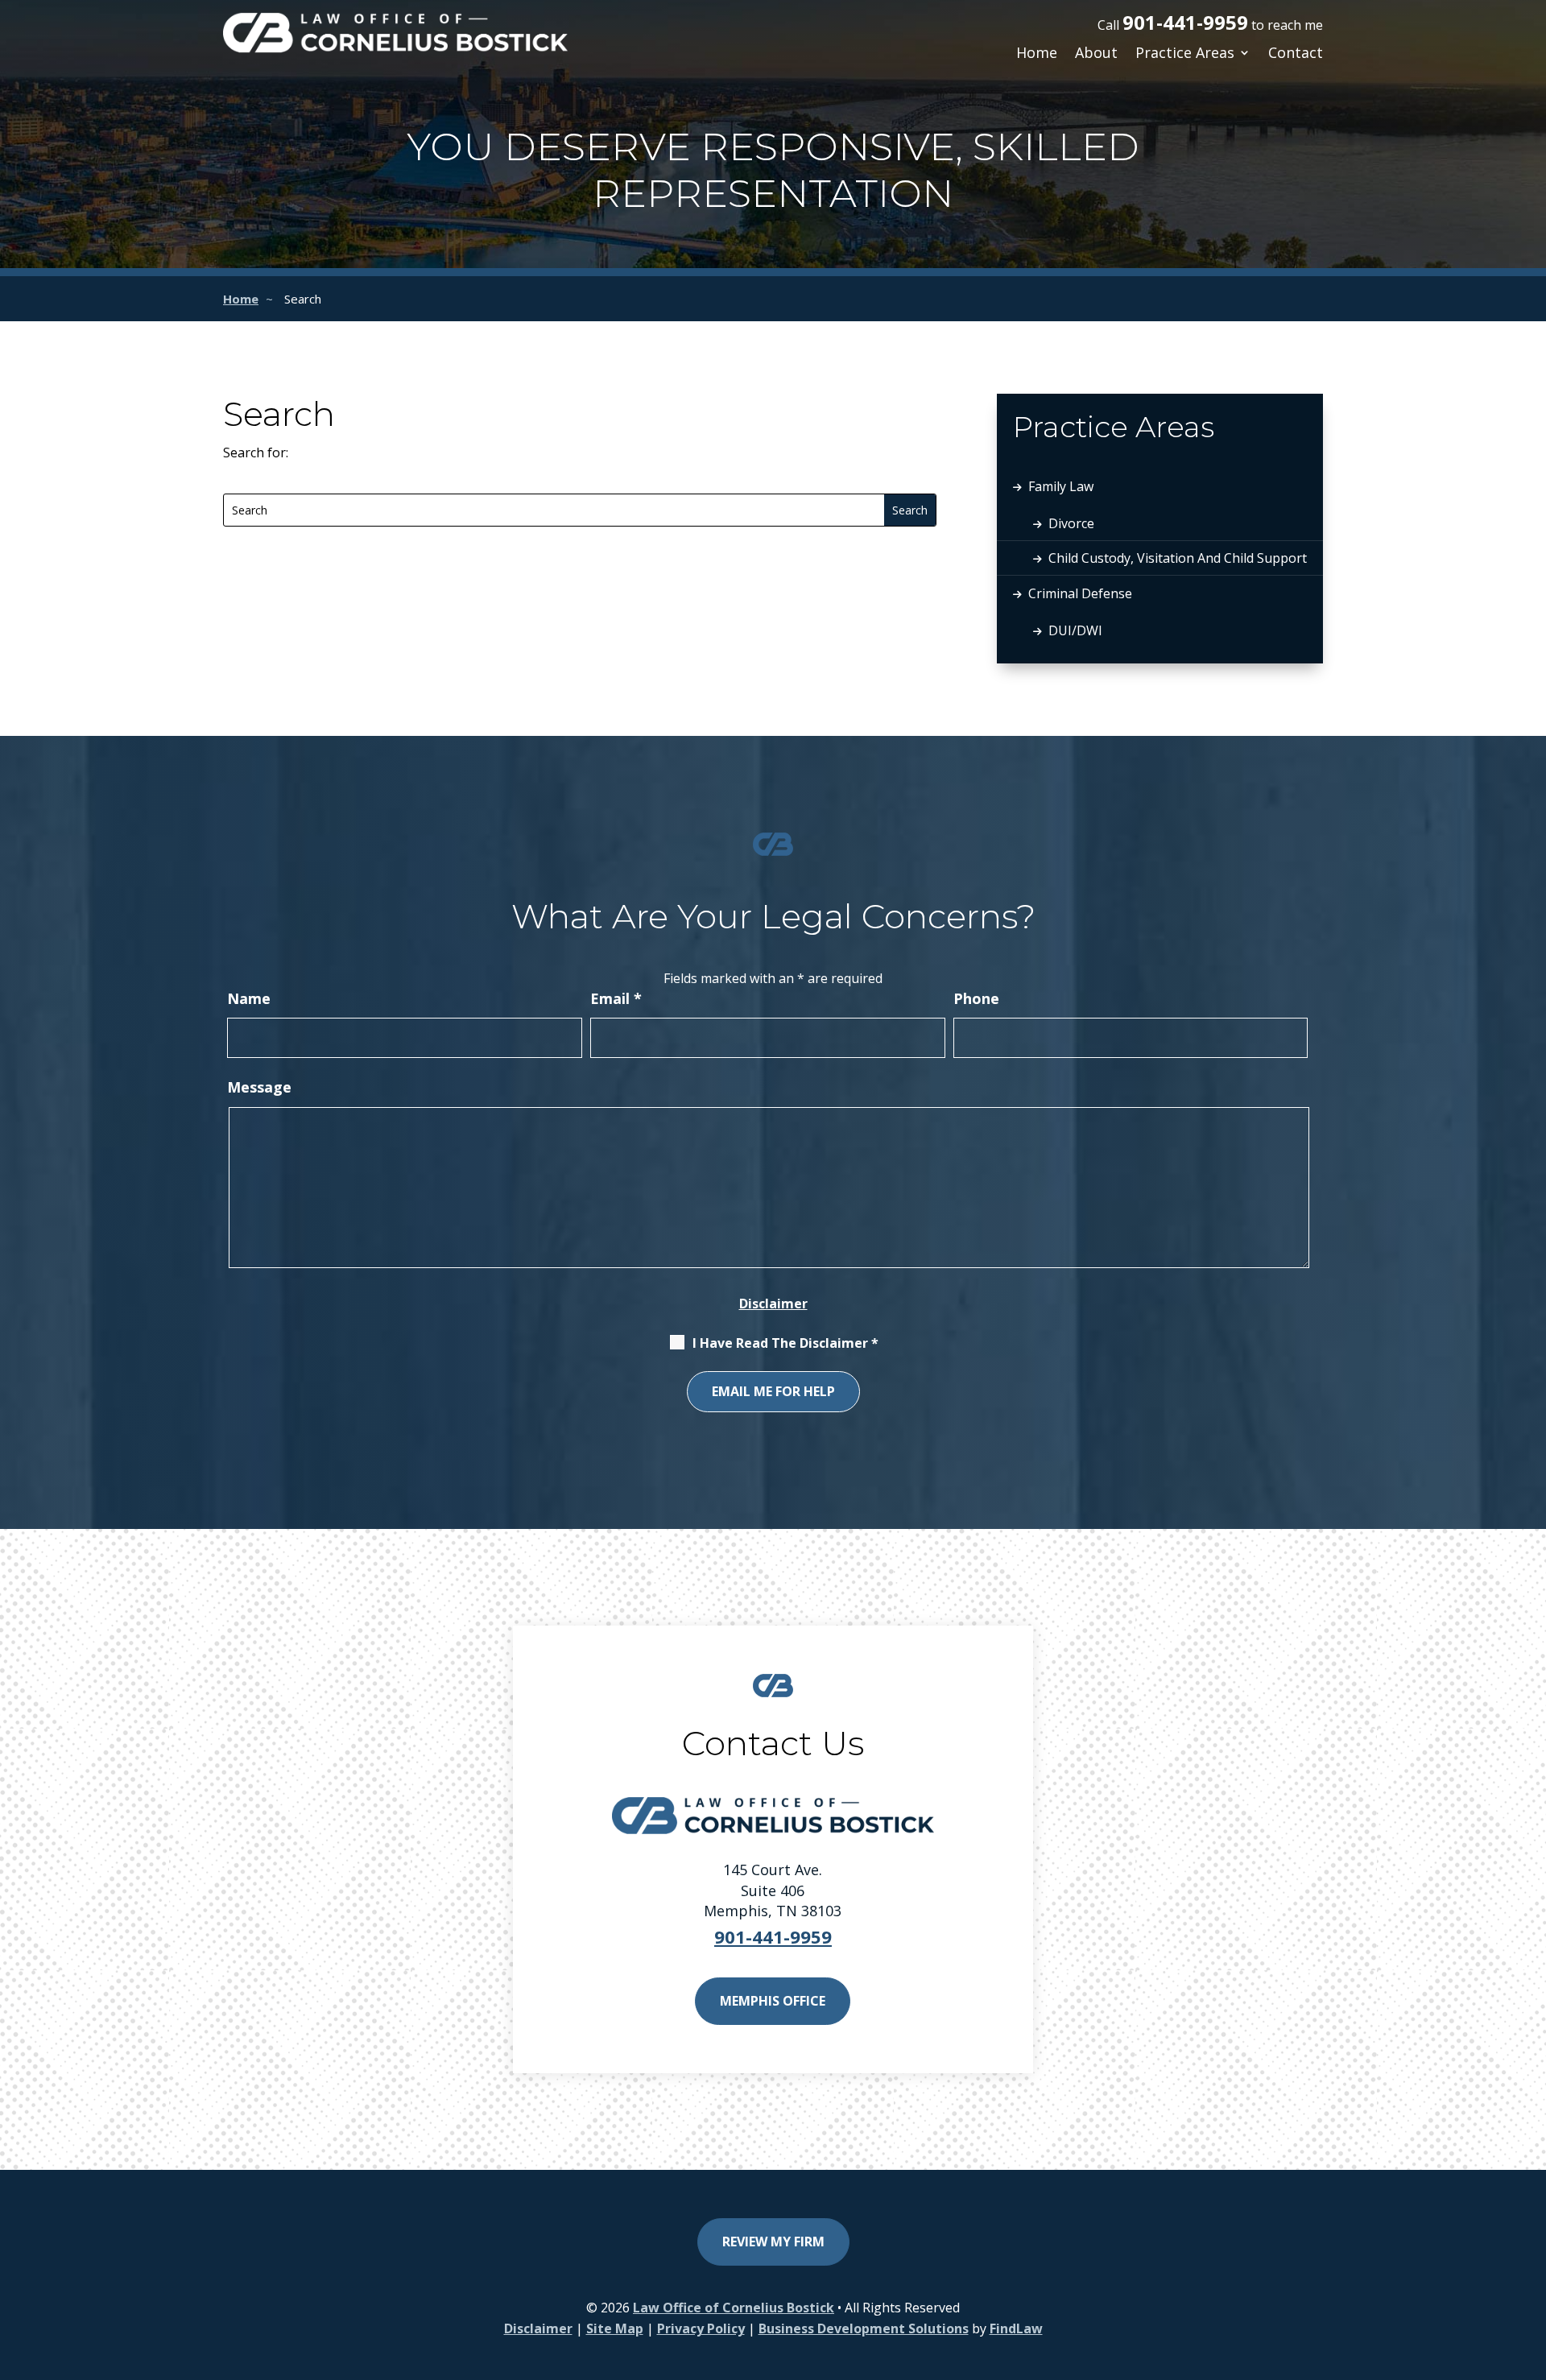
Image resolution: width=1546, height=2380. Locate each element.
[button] (773, 2359)
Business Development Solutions (864, 2328)
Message (259, 1087)
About (1096, 54)
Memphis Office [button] (773, 2001)
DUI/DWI (1075, 630)
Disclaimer (773, 1304)
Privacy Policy (701, 2328)
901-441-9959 (1185, 22)
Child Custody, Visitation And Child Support (1178, 558)
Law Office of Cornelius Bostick (734, 2308)
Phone (976, 998)
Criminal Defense (1080, 593)
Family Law (1061, 486)
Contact (1296, 54)
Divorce (1071, 523)
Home (1037, 54)
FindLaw (1016, 2328)
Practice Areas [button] (1185, 54)
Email (616, 998)
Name (249, 998)
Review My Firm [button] (773, 2242)
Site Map (615, 2328)
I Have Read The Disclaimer (785, 1343)
